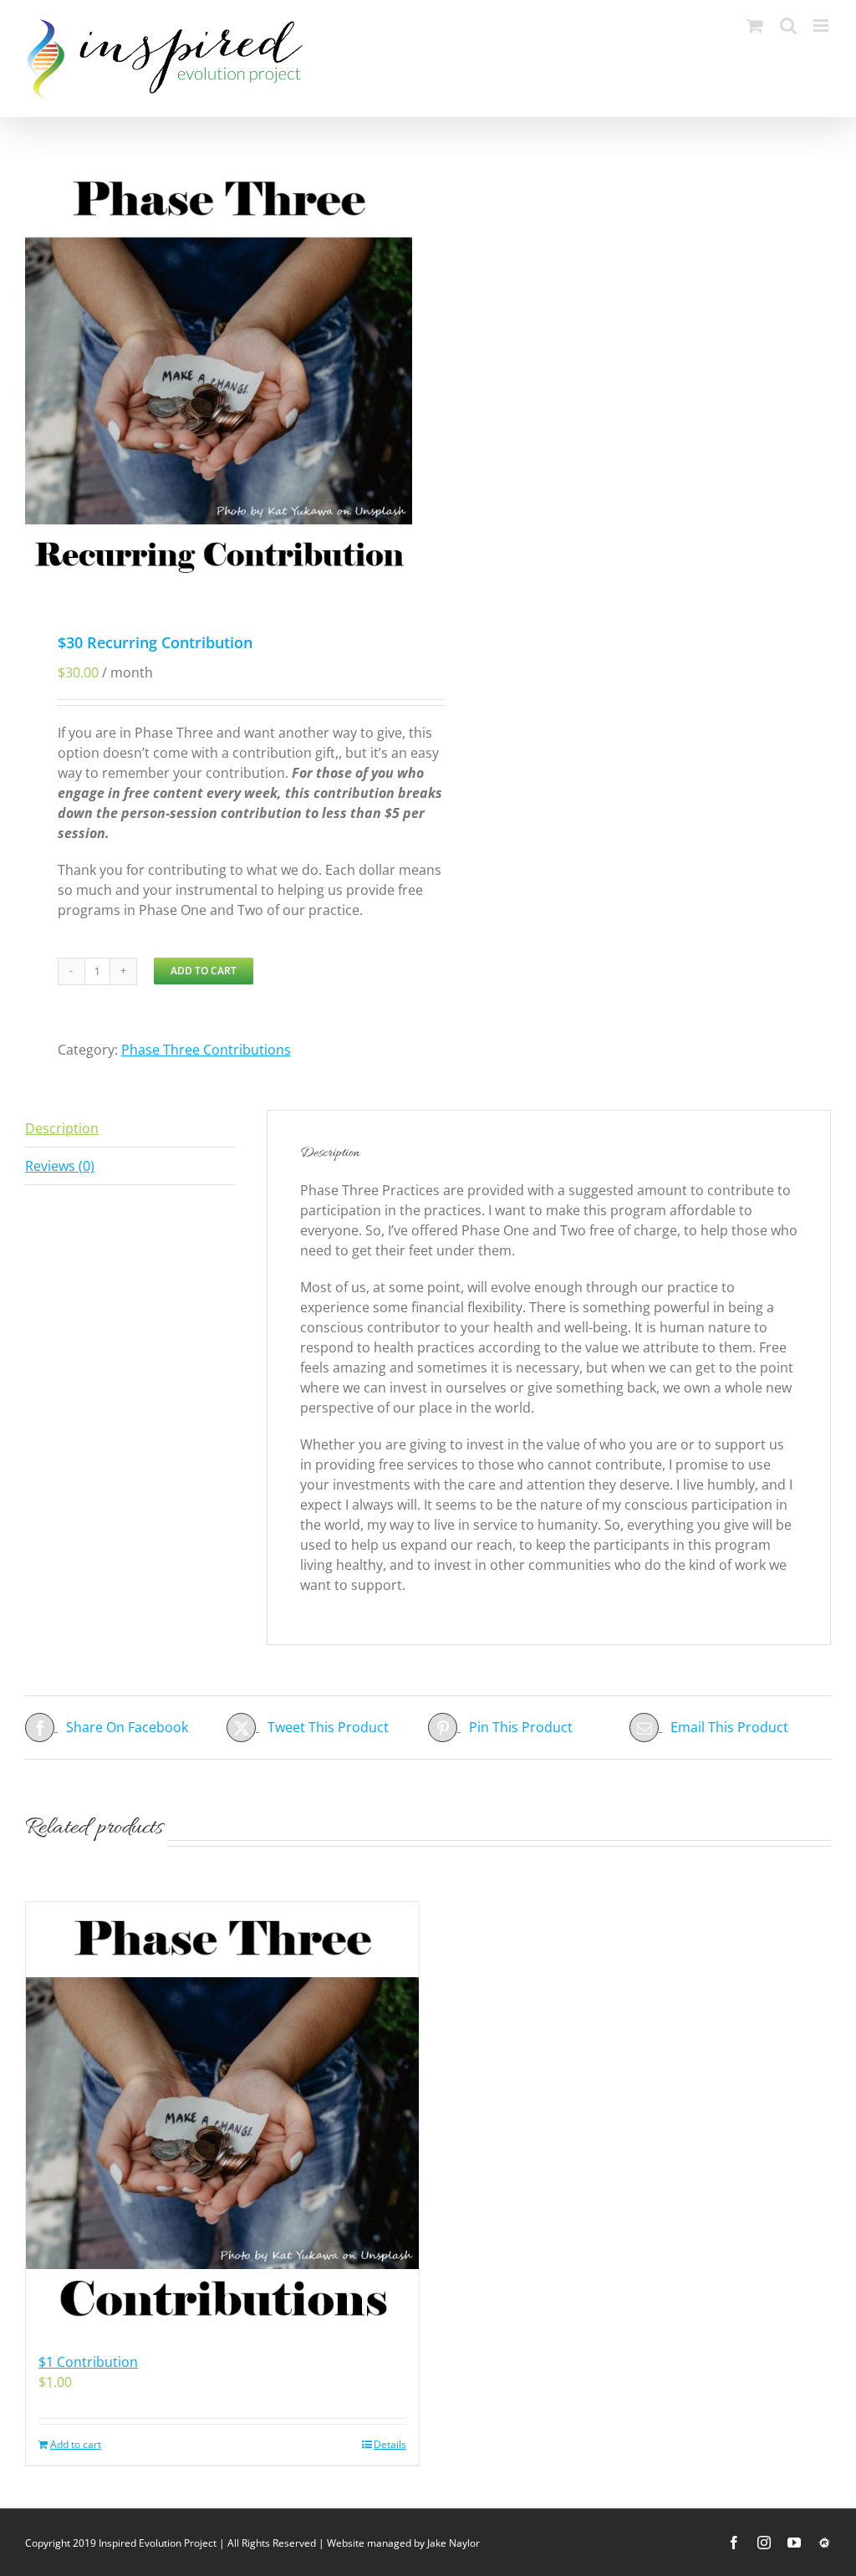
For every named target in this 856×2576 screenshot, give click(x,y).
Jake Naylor (453, 2543)
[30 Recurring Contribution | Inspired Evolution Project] (165, 59)
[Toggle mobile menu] (822, 26)
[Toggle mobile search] (788, 26)
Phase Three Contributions (206, 1050)
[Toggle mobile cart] (755, 26)
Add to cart (204, 971)
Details (390, 2444)
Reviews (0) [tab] (60, 1166)
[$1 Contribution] (222, 2119)
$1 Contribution (88, 2362)
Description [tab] (62, 1128)
